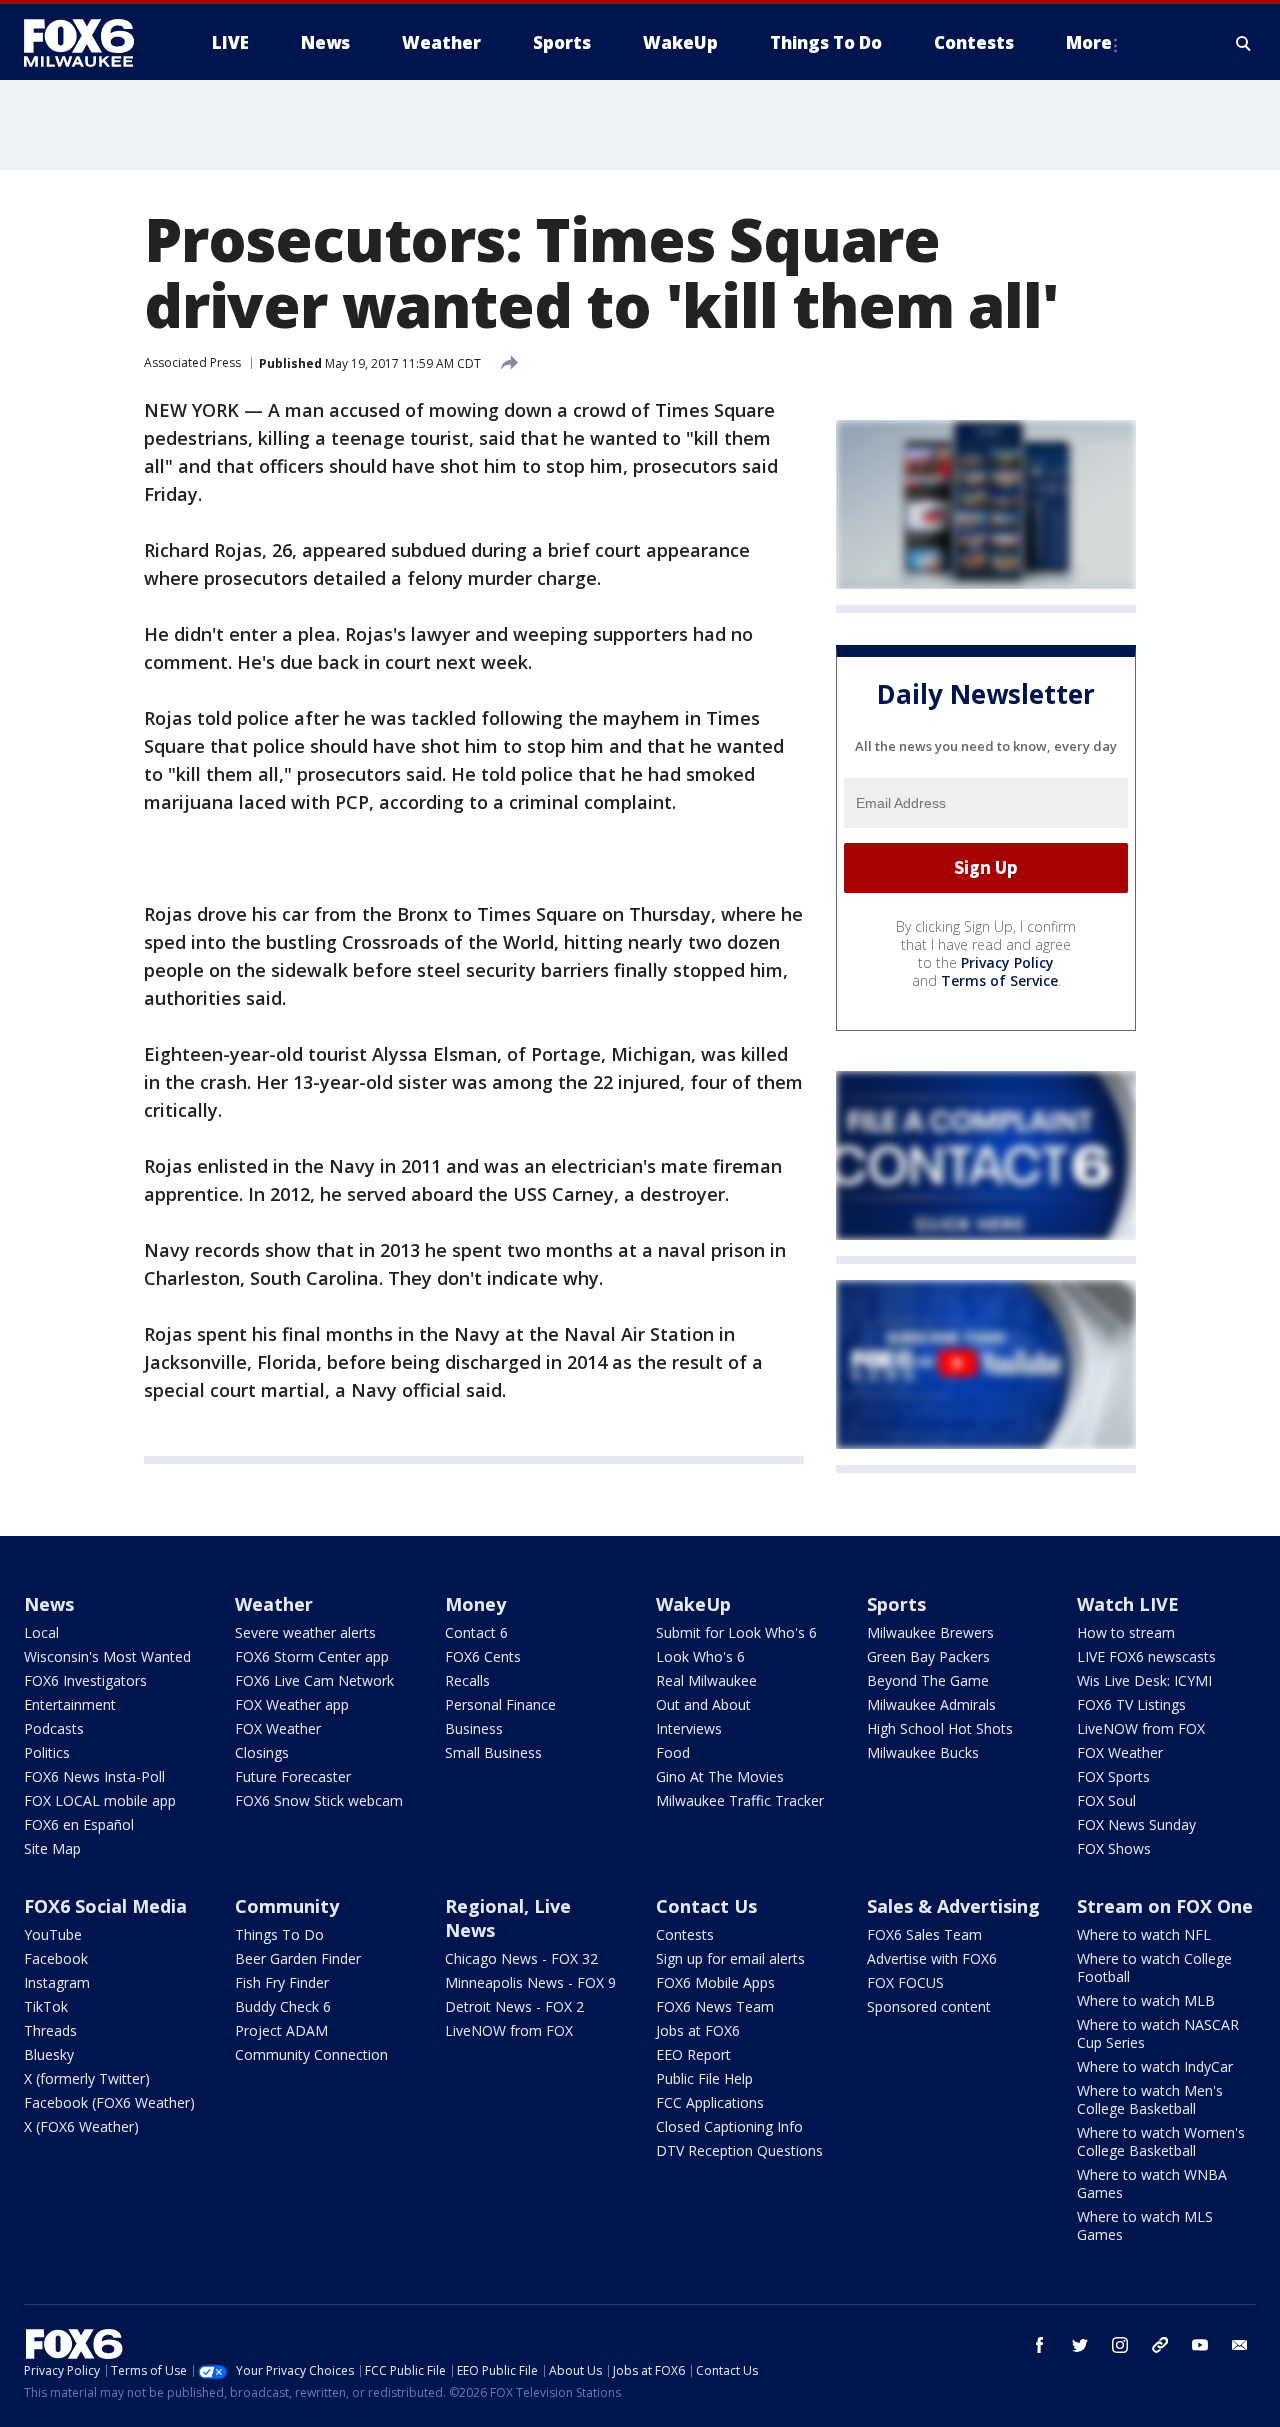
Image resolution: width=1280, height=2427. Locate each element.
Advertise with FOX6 (932, 1958)
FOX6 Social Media (105, 1906)
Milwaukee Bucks (923, 1752)
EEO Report (693, 2054)
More (1089, 42)
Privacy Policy (1007, 962)
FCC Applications (710, 2102)
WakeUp (693, 1604)
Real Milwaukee (706, 1680)
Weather (274, 1604)
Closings (262, 1752)
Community (287, 1906)
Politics (47, 1752)
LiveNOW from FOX (1141, 1728)
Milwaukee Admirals (931, 1704)
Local (41, 1632)
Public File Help (704, 2078)
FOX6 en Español (79, 1824)
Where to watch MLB (1146, 2000)
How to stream (1126, 1632)
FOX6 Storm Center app (312, 1656)
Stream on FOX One (1165, 1906)
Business (474, 1728)
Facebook (56, 1958)
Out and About (703, 1704)
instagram (1120, 2345)
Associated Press (192, 362)
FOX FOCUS (905, 1982)
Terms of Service (999, 980)
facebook (1040, 2345)
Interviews (689, 1728)
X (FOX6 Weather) (81, 2126)
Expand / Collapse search (1244, 43)
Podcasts (54, 1728)
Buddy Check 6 (283, 2006)
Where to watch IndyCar (1155, 2066)
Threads (50, 2030)
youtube (1200, 2345)
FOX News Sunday (1136, 1824)
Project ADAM (281, 2030)
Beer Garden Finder (298, 1958)
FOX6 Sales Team (924, 1934)
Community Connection (311, 2054)
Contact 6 (476, 1632)
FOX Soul (1106, 1800)
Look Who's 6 (700, 1656)
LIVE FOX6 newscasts (1146, 1656)
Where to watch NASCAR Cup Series (1158, 2033)
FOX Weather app (292, 1704)
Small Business (493, 1752)
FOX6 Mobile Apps (715, 1982)
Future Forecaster (293, 1776)
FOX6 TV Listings (1131, 1704)
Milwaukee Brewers (930, 1632)
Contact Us (706, 1906)
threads (1160, 2345)
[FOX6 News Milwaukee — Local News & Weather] (90, 43)
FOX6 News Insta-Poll (94, 1776)
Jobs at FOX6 (698, 2030)
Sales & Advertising (953, 1906)
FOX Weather (278, 1728)
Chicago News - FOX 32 (521, 1958)
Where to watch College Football (1154, 1967)
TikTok (46, 2006)
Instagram (57, 1982)
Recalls (467, 1680)
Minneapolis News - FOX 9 (530, 1982)
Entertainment (70, 1704)
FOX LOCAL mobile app (100, 1800)
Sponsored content (929, 2006)
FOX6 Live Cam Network (314, 1680)
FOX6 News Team (715, 2006)
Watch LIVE (1128, 1604)
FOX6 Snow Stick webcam (319, 1800)
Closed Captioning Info (729, 2126)
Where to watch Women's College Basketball (1161, 2141)
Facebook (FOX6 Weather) (109, 2102)
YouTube (53, 1934)
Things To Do (279, 1934)
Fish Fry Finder (282, 1982)
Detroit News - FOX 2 (514, 2006)
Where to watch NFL (1144, 1934)
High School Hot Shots (940, 1728)
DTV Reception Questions (739, 2150)
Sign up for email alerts (730, 1958)
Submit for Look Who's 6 (736, 1632)
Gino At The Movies (720, 1776)
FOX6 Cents (483, 1656)
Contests (685, 1934)
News (49, 1604)
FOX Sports (1113, 1776)
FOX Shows (1114, 1848)
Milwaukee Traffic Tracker (740, 1800)
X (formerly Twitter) (87, 2078)
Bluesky (49, 2054)
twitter (1080, 2345)
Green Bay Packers (928, 1656)
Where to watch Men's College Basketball (1150, 2099)
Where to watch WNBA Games (1152, 2183)
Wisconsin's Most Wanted (107, 1656)
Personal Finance (500, 1704)
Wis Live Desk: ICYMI (1144, 1680)
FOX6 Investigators (85, 1680)
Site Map (52, 1848)
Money (475, 1604)
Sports (896, 1604)
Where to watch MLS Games (1145, 2225)
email (1240, 2345)
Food (673, 1752)
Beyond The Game (928, 1680)
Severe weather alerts (305, 1632)
